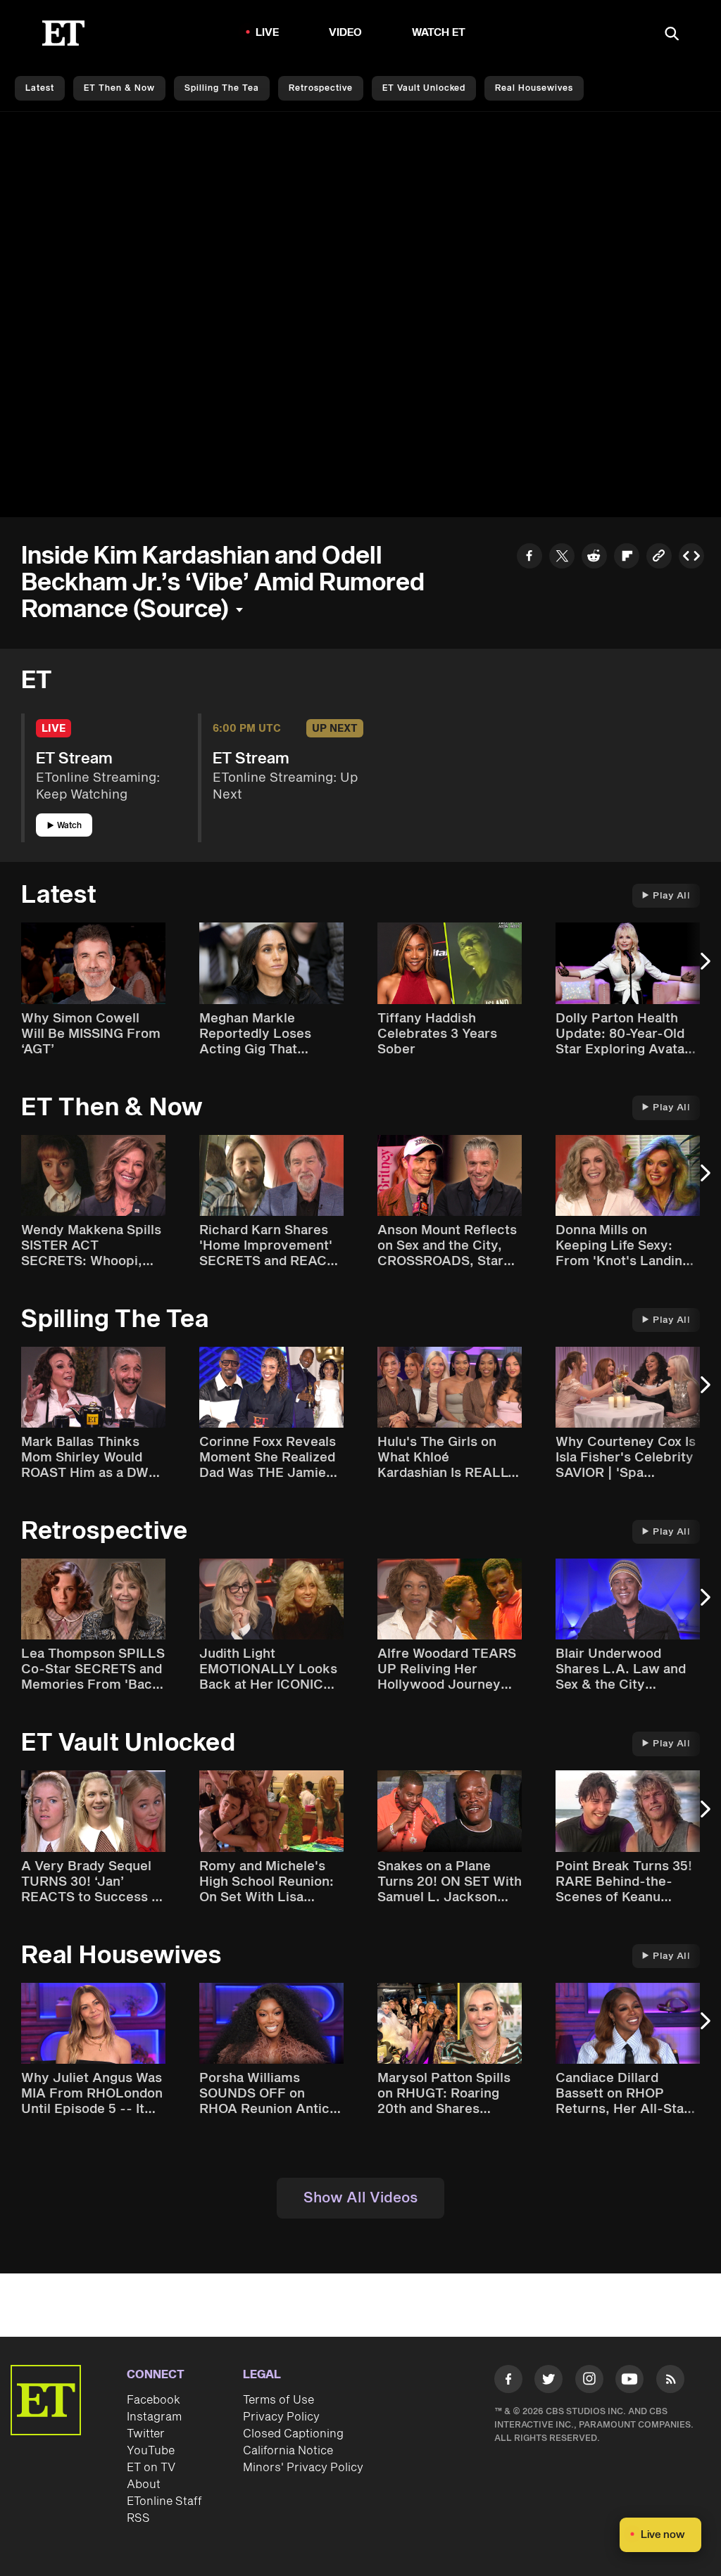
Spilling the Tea (222, 88)
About (144, 2485)
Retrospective (321, 88)
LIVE (268, 33)
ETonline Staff (164, 2501)
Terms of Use (278, 2400)
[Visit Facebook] (508, 2381)
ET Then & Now (119, 88)
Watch (69, 826)
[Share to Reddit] (594, 558)
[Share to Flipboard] (627, 558)
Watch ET (439, 33)
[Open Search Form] (672, 35)
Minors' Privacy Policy (303, 2468)
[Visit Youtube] (629, 2379)
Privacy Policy (281, 2417)
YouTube (151, 2451)
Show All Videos (360, 2198)
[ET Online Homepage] (63, 33)
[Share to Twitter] (562, 558)
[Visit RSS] (670, 2381)
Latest (40, 88)
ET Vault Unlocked (424, 88)
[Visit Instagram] (589, 2381)
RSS (138, 2518)
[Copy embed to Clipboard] (691, 558)
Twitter (146, 2434)
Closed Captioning (293, 2434)
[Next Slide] (703, 968)
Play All (671, 896)
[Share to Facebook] (529, 558)
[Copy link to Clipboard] (659, 558)
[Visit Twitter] (548, 2381)
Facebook (153, 2400)
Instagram (154, 2417)
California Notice (288, 2451)
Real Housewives (534, 88)
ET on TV (151, 2468)
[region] (360, 315)
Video (346, 33)
